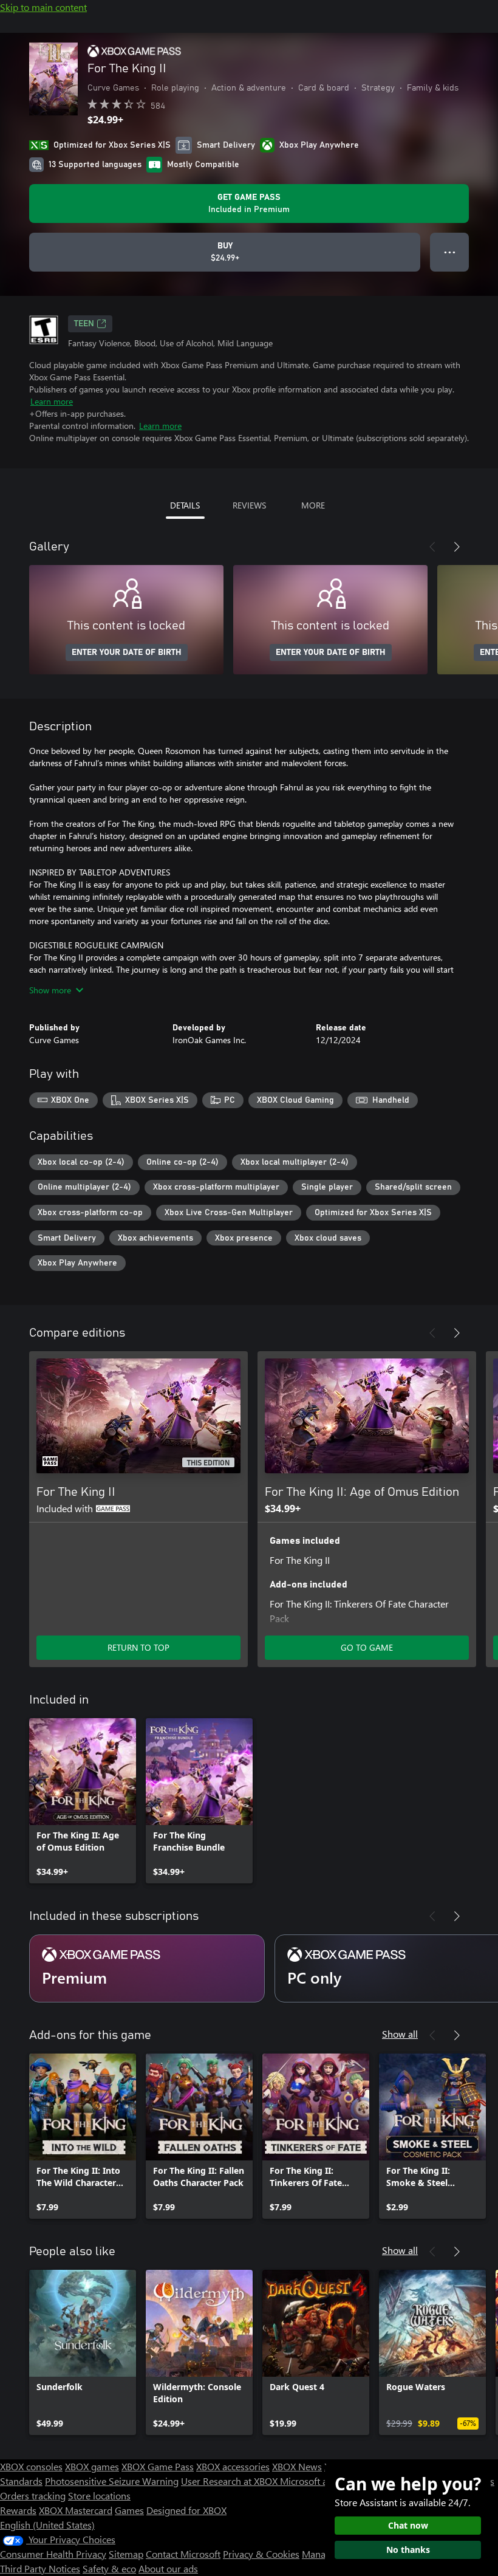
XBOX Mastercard (76, 2510)
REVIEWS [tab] (249, 505)
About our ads (168, 2568)
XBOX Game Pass (158, 2466)
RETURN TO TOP (138, 1647)
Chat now (408, 2525)
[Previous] (432, 547)
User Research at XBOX (230, 2481)
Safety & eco (109, 2568)
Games (129, 2510)
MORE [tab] (313, 505)
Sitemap (126, 2554)
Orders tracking (33, 2495)
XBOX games (92, 2466)
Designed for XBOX (186, 2510)
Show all (400, 2034)
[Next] (457, 547)
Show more (50, 990)
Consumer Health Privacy (53, 2554)
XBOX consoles (31, 2466)
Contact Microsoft (183, 2554)
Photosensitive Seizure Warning (112, 2481)
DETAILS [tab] (185, 505)
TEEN (84, 324)
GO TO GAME (367, 1647)
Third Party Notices (40, 2568)
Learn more (52, 401)
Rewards (18, 2510)
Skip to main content (43, 7)
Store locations (99, 2495)
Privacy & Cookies (261, 2554)
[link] (83, 1801)
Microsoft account (318, 2481)
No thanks (408, 2550)
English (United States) (47, 2525)
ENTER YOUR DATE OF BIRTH (127, 653)
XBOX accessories (233, 2466)
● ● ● (450, 252)
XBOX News (297, 2466)
